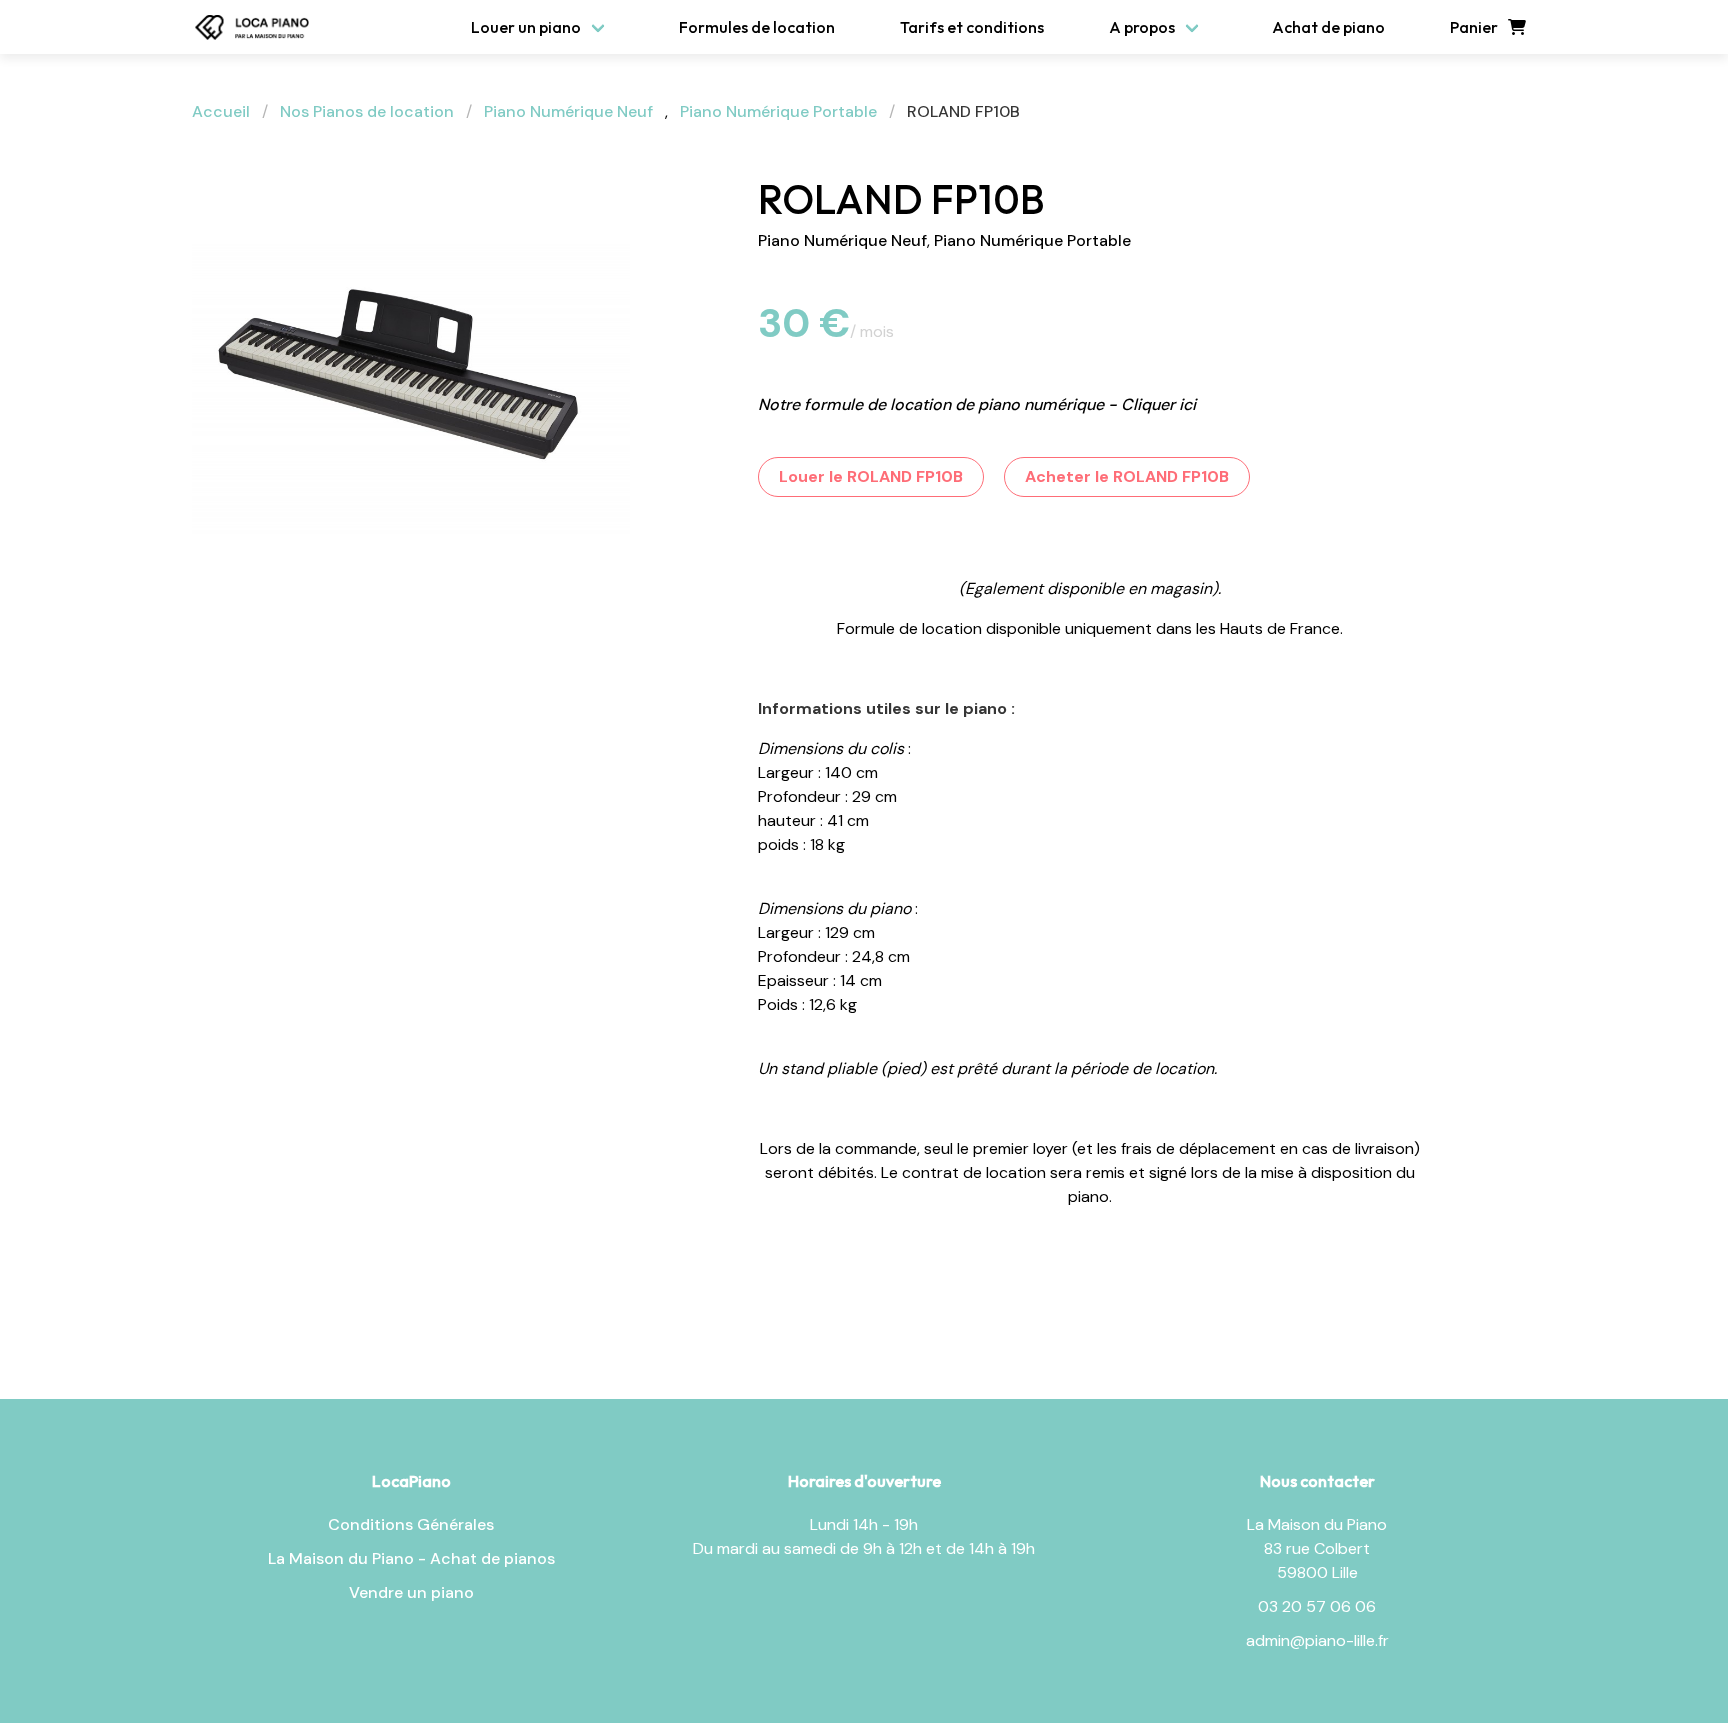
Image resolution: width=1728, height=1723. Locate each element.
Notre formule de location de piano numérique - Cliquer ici (977, 404)
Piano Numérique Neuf (568, 111)
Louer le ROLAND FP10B (871, 476)
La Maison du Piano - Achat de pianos (411, 1558)
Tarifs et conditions (972, 27)
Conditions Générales (411, 1524)
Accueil (221, 111)
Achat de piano (1328, 27)
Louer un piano (526, 27)
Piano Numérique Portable (778, 111)
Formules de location (757, 27)
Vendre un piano (411, 1592)
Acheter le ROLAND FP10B (1127, 476)
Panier (1474, 27)
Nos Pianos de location (367, 111)
